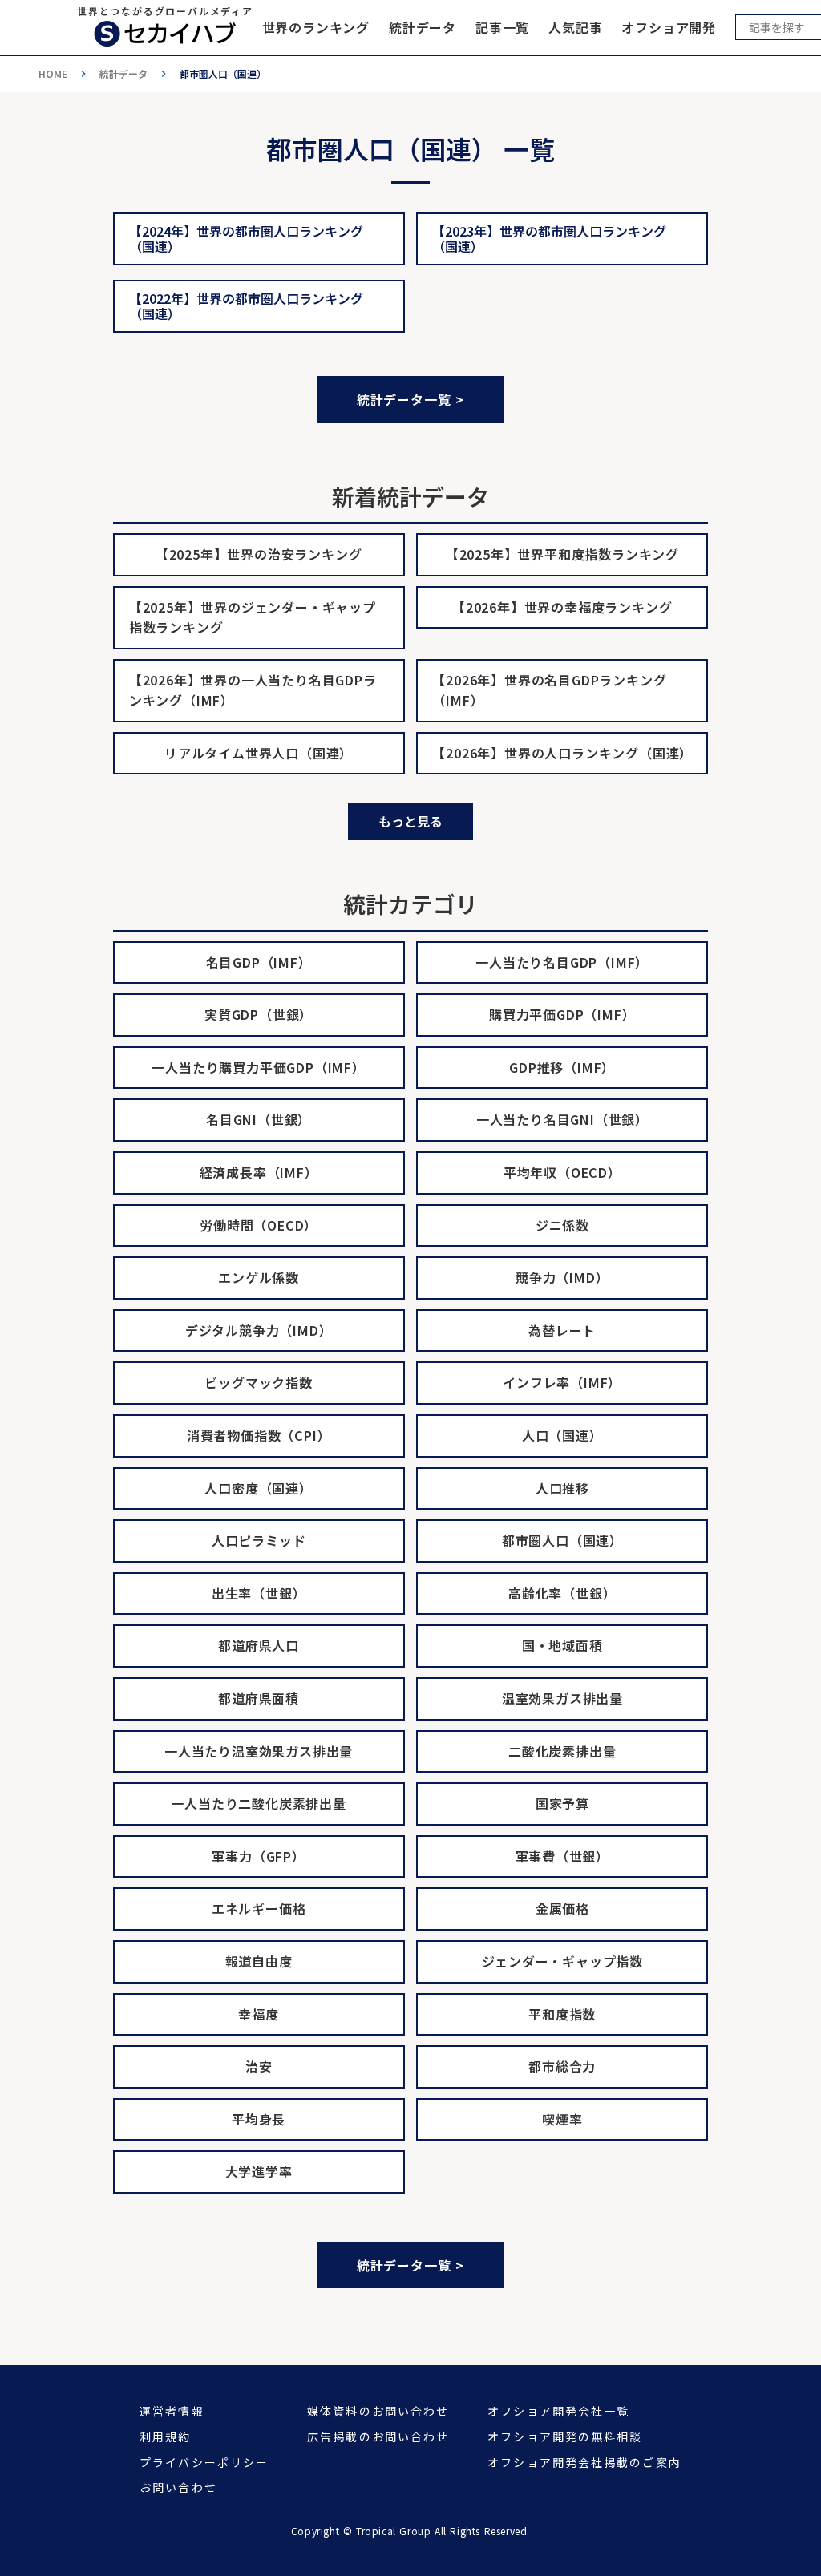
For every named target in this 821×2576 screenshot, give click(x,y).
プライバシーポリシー (204, 2463)
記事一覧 (502, 27)
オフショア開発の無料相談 (565, 2437)
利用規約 (165, 2437)
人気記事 (575, 27)
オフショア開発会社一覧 (558, 2411)
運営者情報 (172, 2411)
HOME (53, 74)
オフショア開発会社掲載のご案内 (584, 2463)
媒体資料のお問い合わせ (378, 2411)
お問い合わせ (178, 2487)
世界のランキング (316, 27)
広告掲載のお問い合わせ (378, 2437)
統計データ (423, 27)
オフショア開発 (669, 27)
